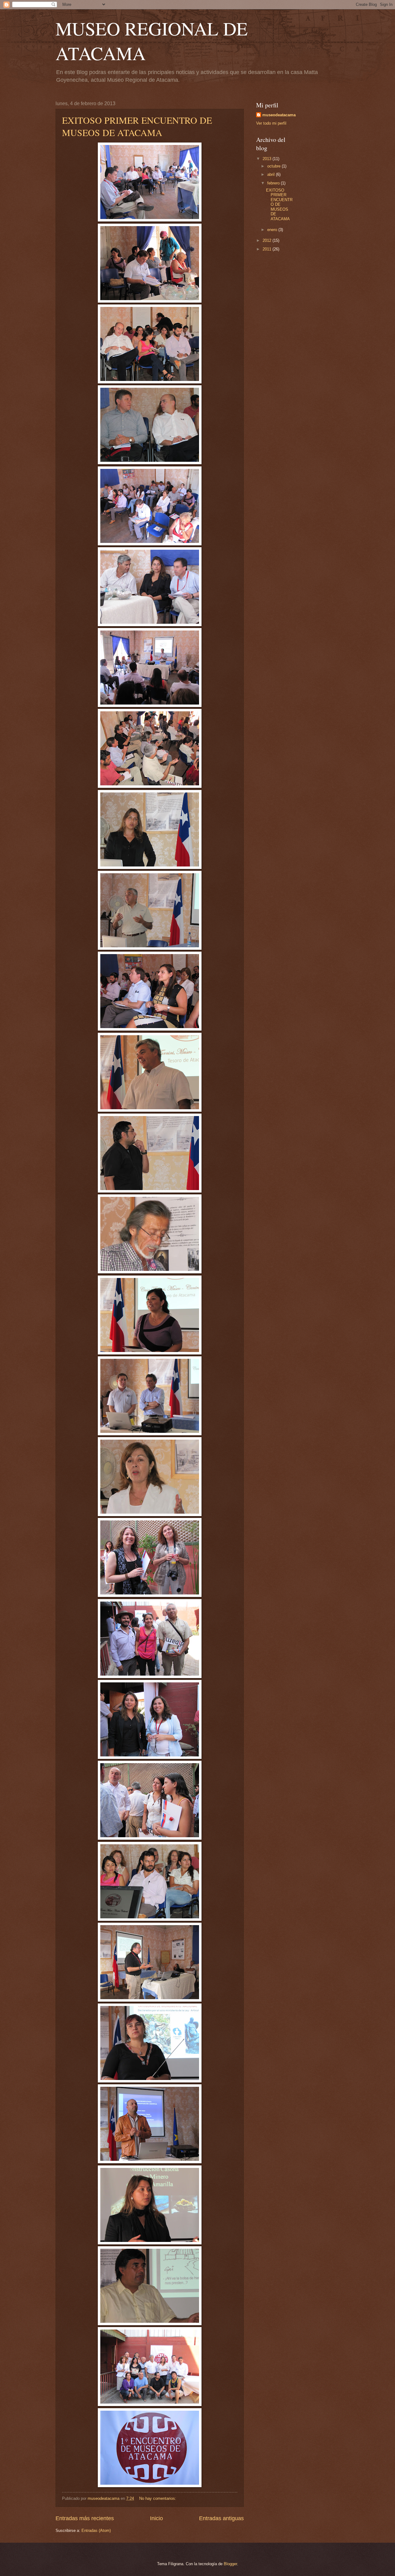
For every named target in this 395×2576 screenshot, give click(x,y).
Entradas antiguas (221, 2518)
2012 (268, 240)
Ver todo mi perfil (271, 123)
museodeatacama (279, 115)
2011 (268, 249)
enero (273, 230)
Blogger (230, 2564)
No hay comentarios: (158, 2498)
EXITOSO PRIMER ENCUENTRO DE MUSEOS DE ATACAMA (137, 126)
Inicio (156, 2518)
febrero (274, 183)
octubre (274, 166)
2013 (268, 159)
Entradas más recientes (85, 2518)
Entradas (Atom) (96, 2531)
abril (272, 174)
